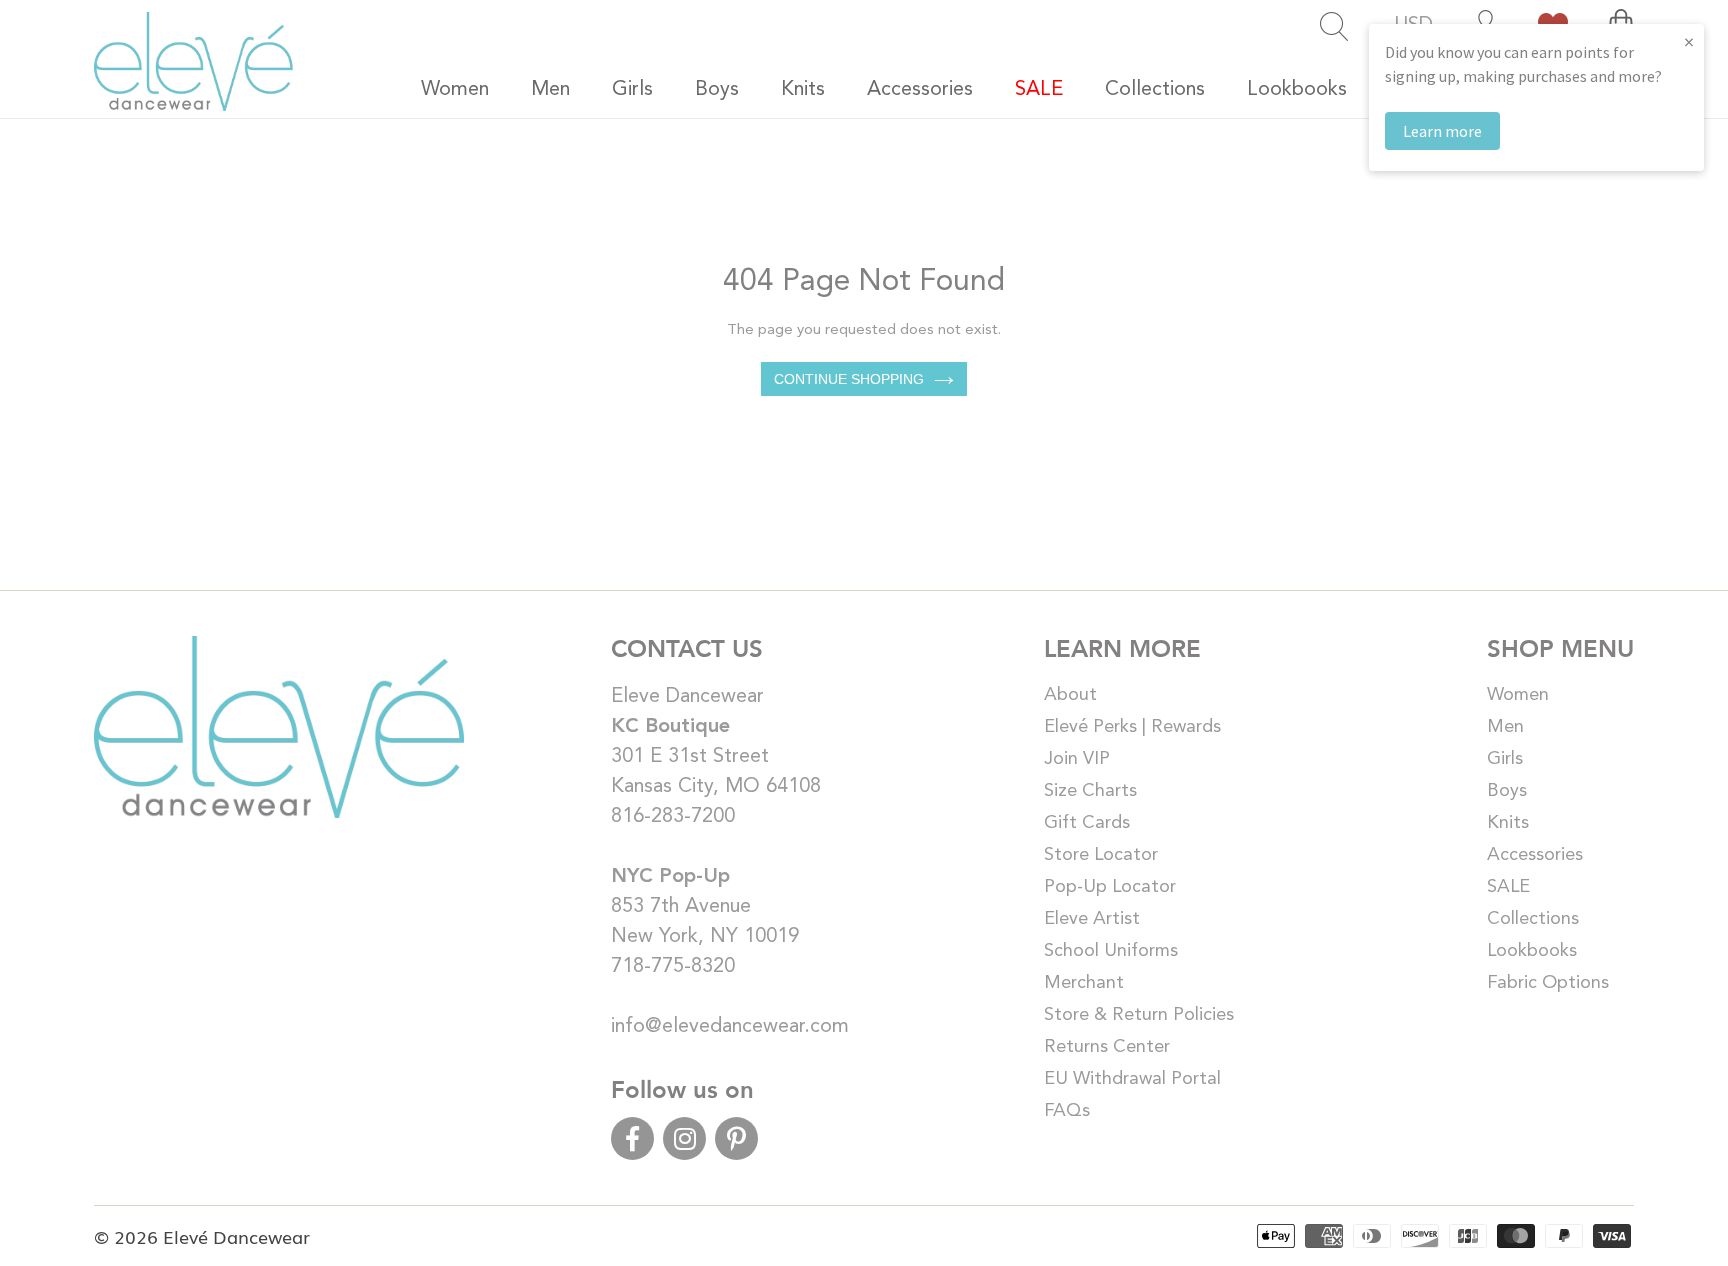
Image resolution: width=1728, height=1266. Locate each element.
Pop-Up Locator (1110, 887)
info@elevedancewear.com (730, 1027)
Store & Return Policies (1139, 1015)
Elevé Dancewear (236, 1236)
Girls (1505, 759)
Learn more (1442, 131)
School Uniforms (1111, 951)
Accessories (1535, 855)
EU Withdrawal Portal (1132, 1079)
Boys (1507, 791)
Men (1505, 727)
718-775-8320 (673, 967)
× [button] (1689, 41)
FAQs (1067, 1111)
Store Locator (1101, 855)
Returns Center (1107, 1047)
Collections (1533, 919)
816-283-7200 (673, 817)
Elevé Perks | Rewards (1132, 727)
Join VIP (1077, 759)
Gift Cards (1087, 823)
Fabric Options (1548, 983)
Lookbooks (1532, 951)
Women (1518, 695)
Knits (1508, 823)
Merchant (1084, 983)
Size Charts (1090, 791)
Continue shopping (849, 379)
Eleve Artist (1092, 919)
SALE (1508, 887)
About (1070, 695)
